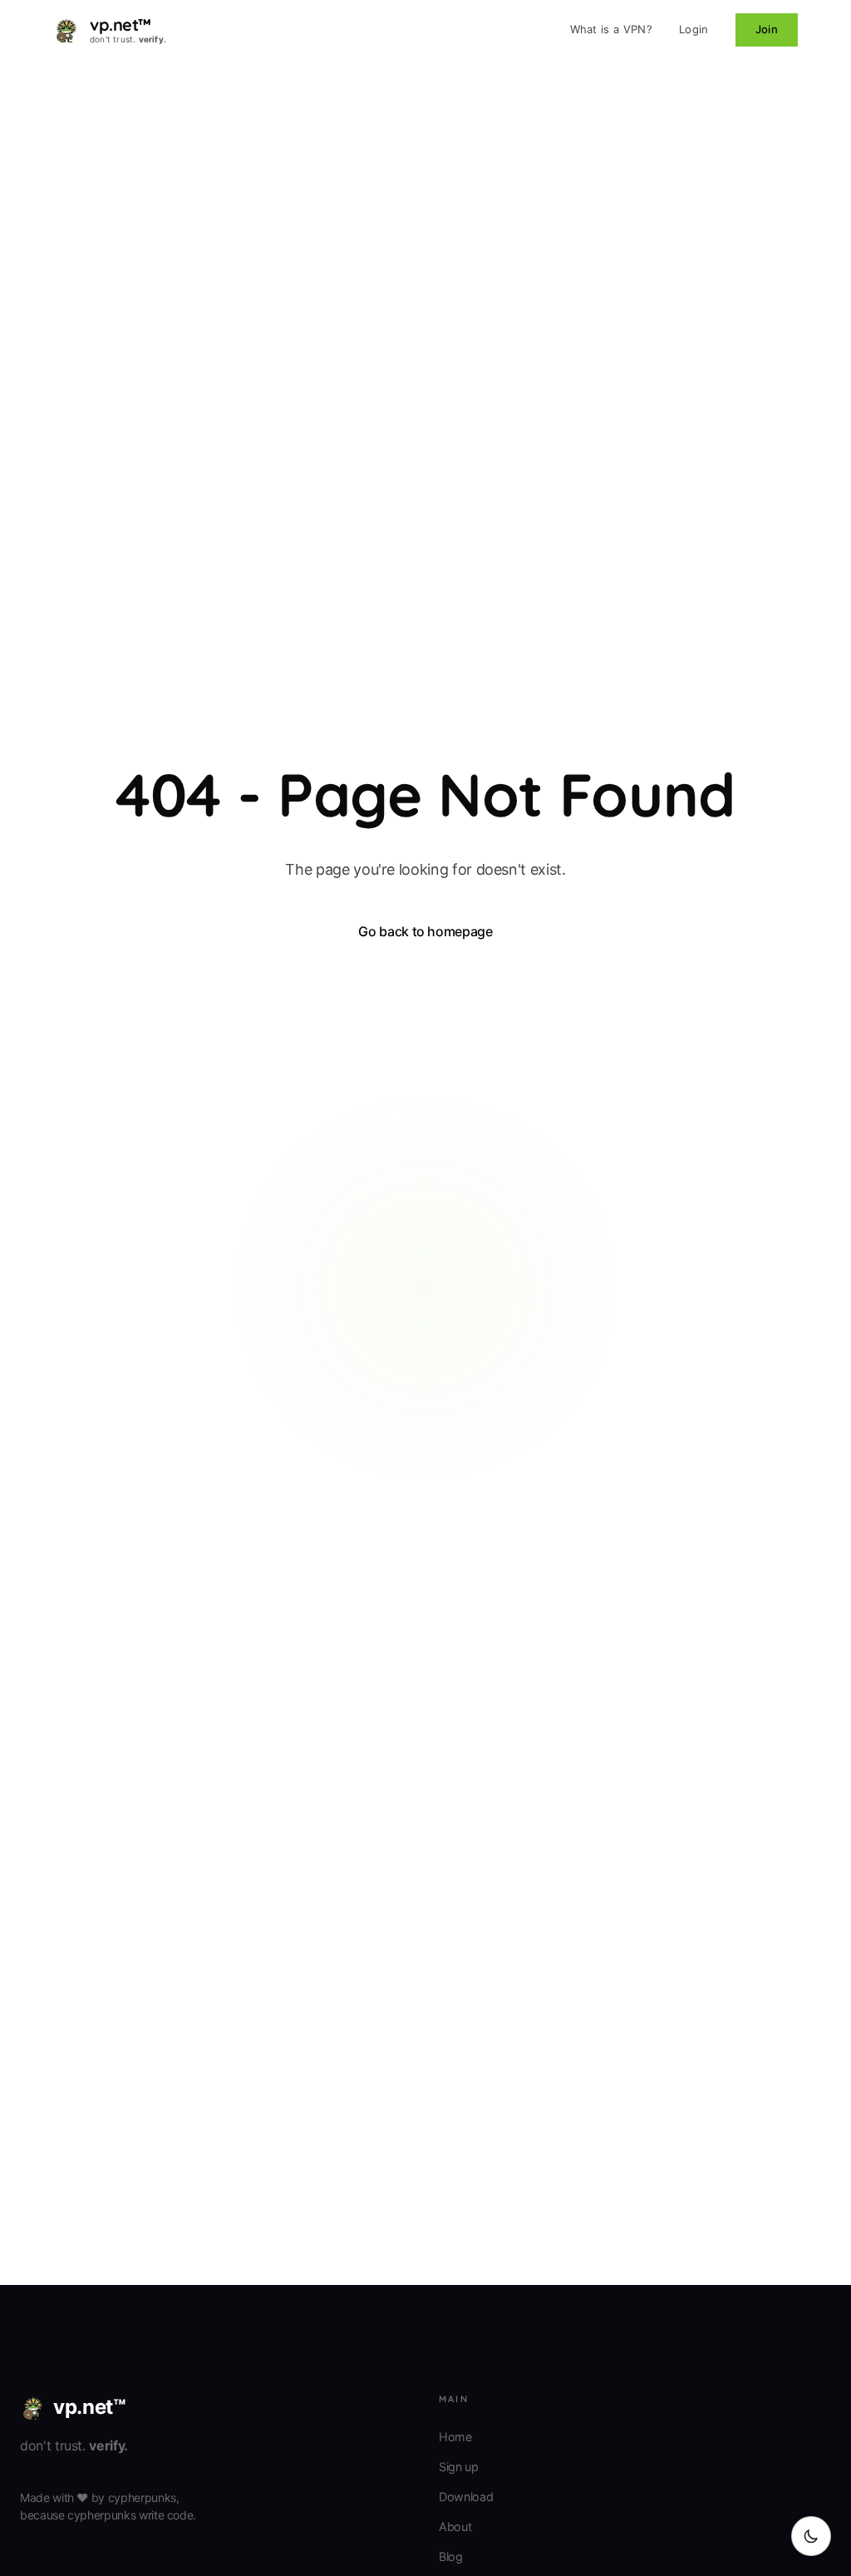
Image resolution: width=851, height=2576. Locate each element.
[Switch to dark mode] (811, 2536)
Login (694, 29)
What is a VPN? (612, 29)
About (455, 2527)
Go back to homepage (425, 931)
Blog (451, 2556)
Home (455, 2437)
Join (767, 29)
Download (466, 2497)
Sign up (459, 2467)
